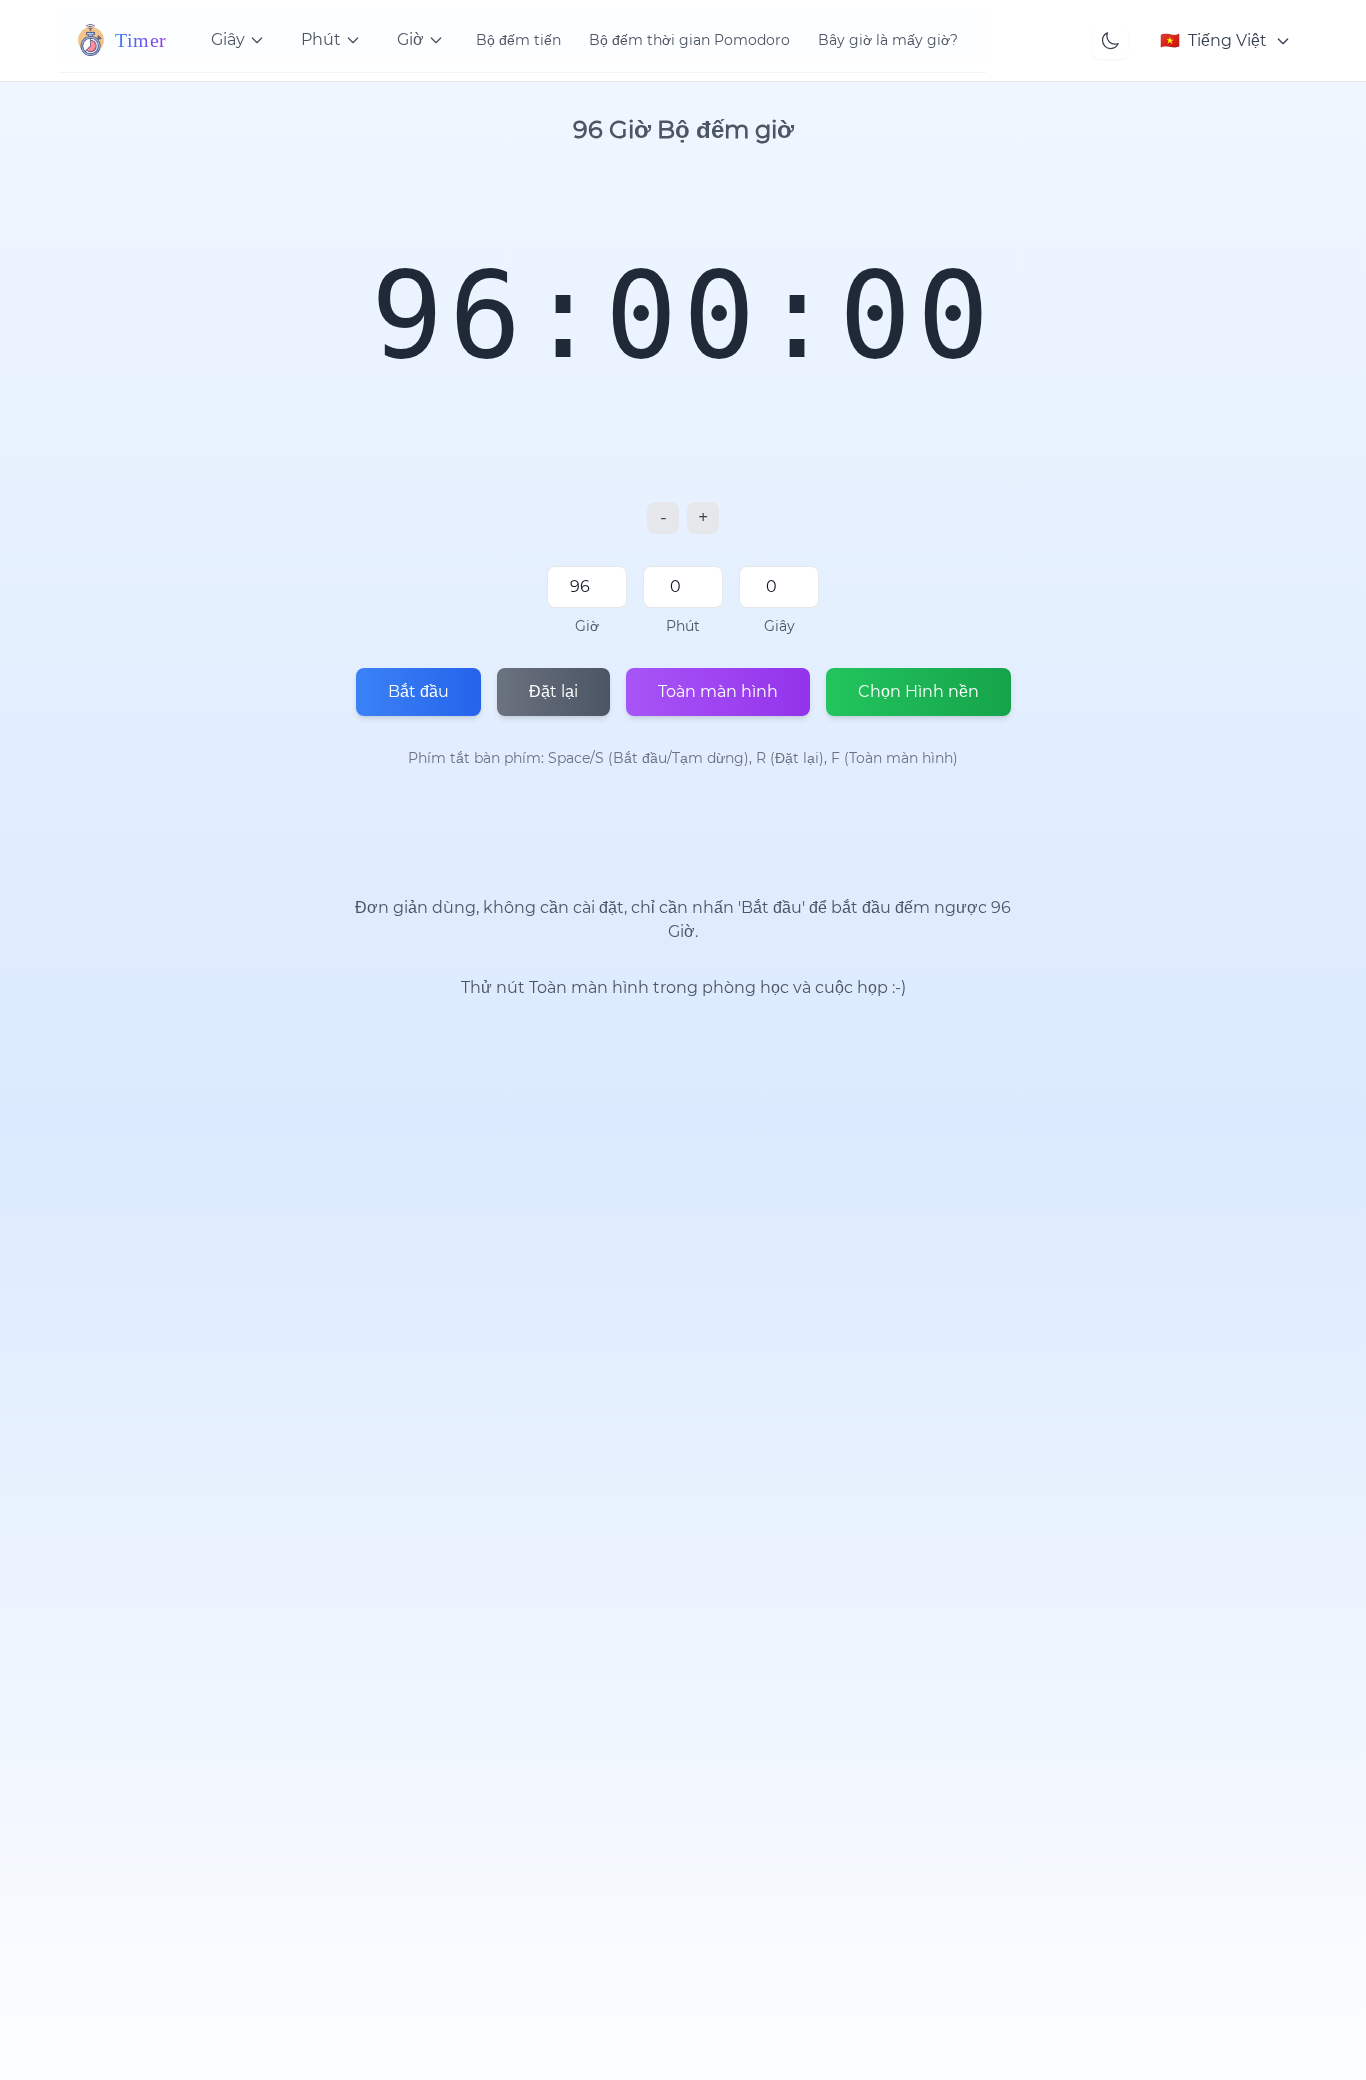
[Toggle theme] (1110, 41)
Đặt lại (553, 691)
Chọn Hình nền (918, 691)
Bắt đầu (418, 691)
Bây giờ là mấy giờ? (888, 40)
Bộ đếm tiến (518, 40)
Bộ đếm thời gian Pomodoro (689, 40)
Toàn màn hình (718, 691)
